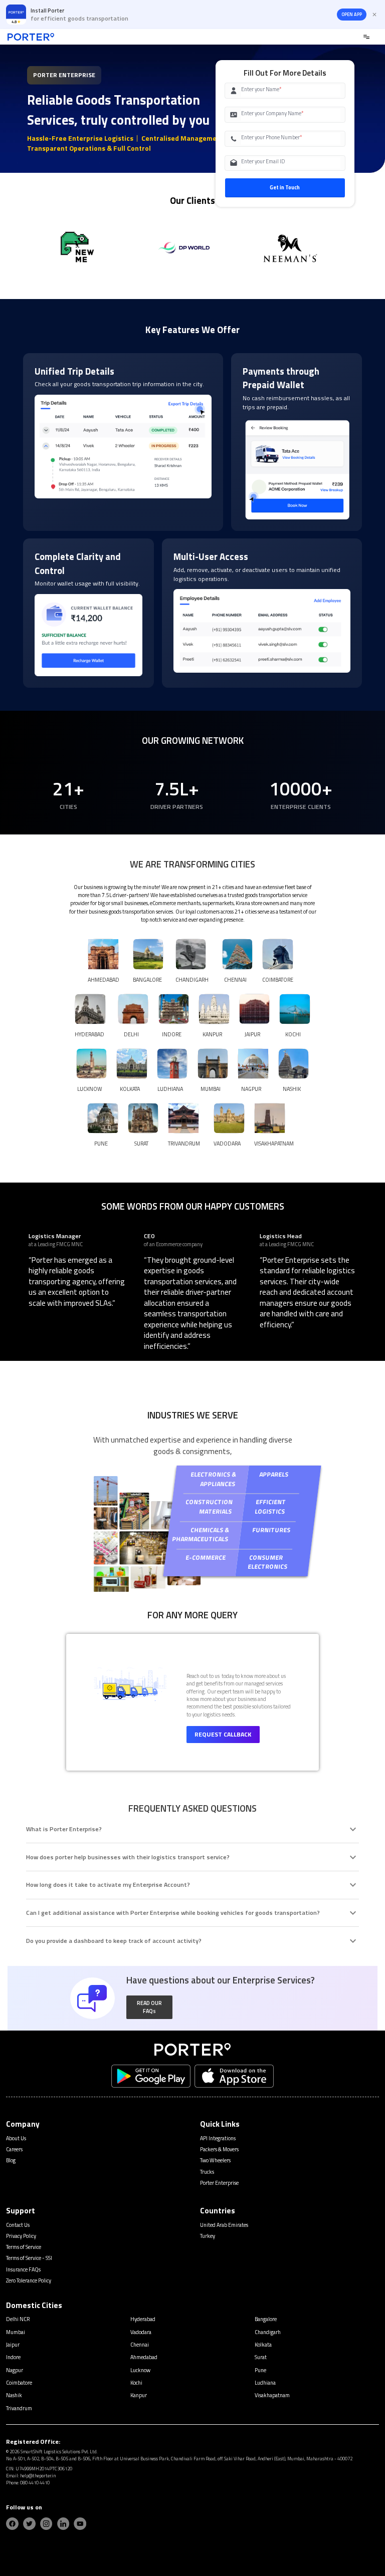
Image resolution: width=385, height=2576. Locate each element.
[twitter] (29, 2524)
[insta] (46, 2524)
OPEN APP (352, 15)
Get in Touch (285, 187)
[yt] (80, 2524)
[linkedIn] (63, 2524)
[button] (150, 2007)
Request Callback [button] (223, 1734)
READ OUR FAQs (149, 2007)
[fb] (12, 2524)
